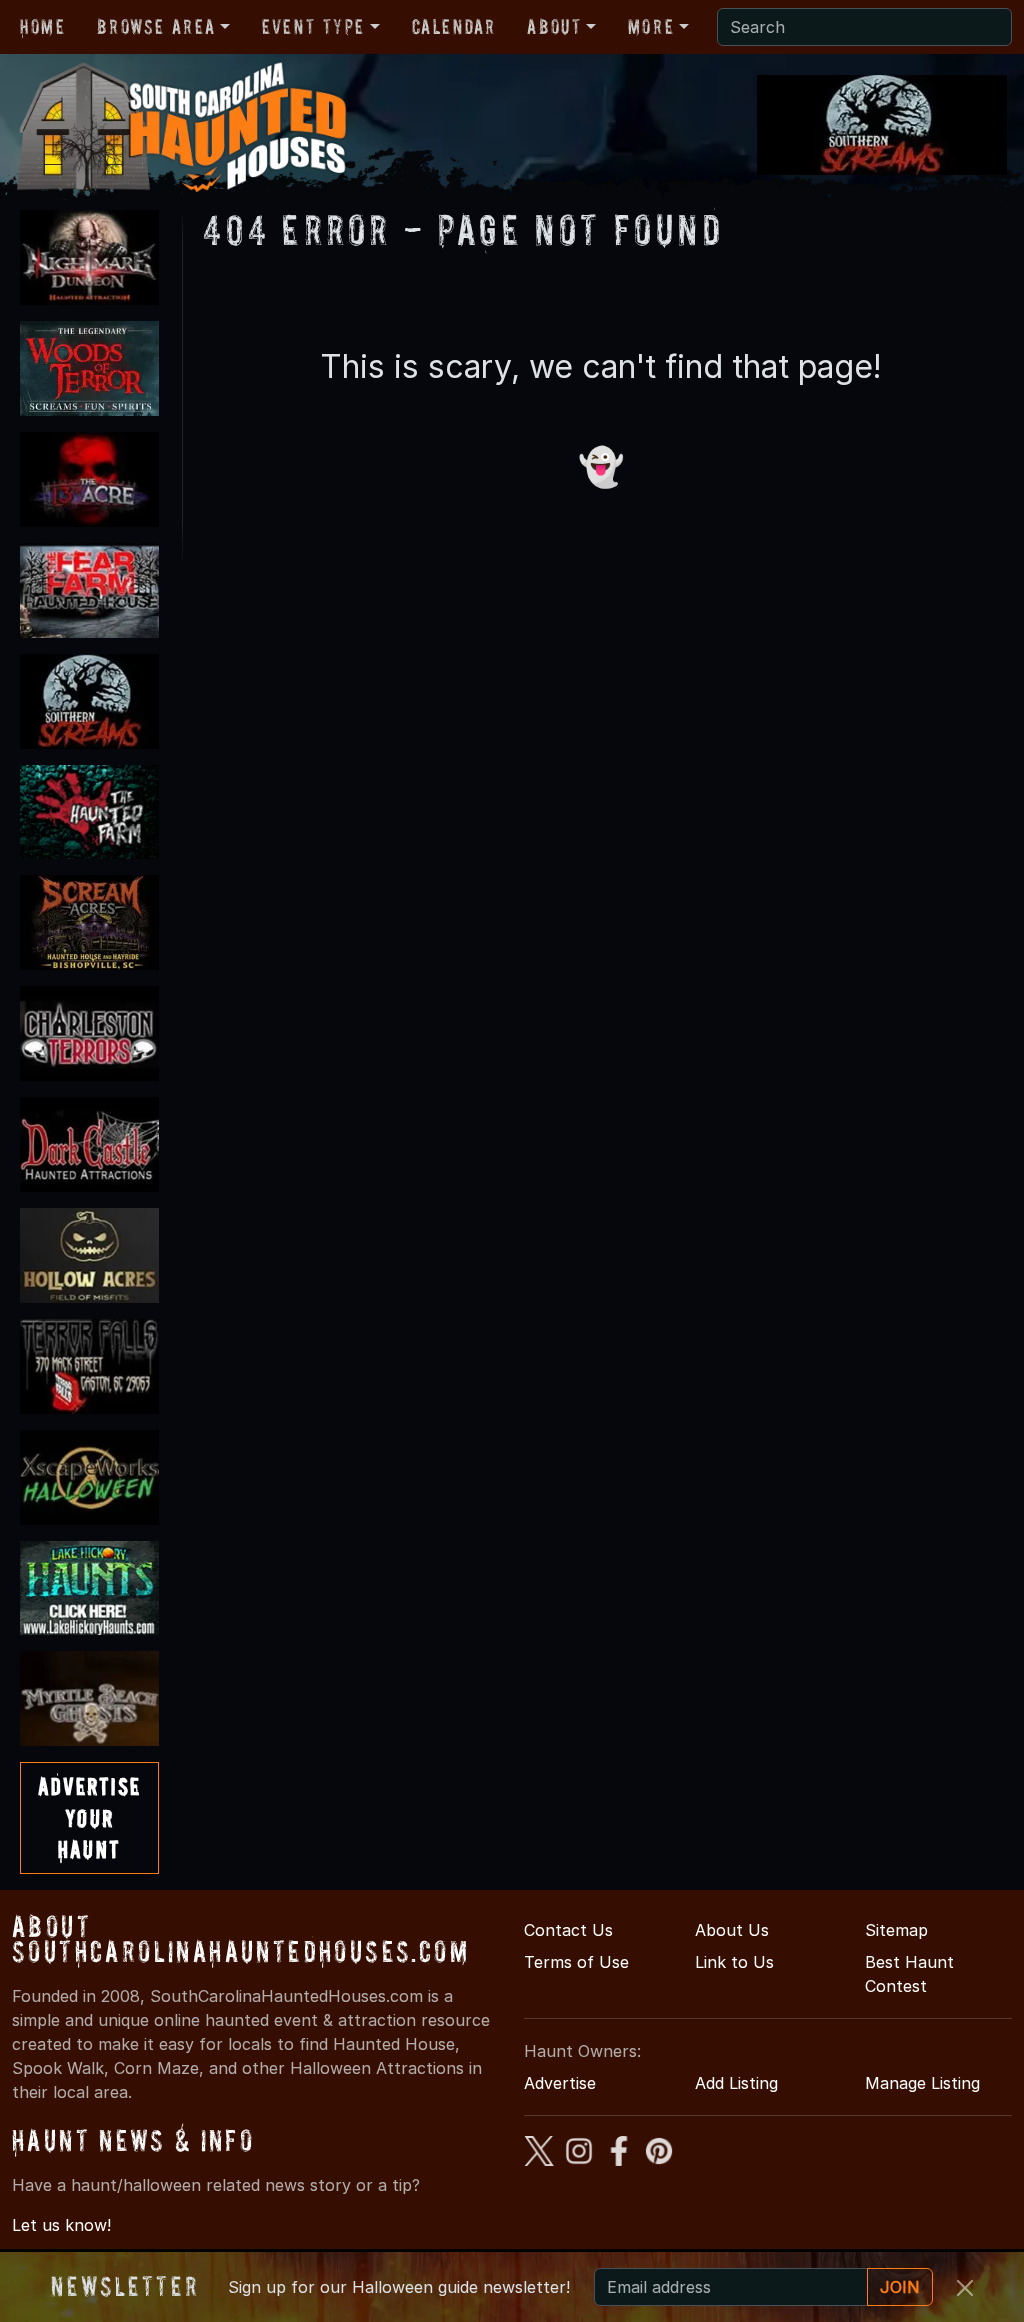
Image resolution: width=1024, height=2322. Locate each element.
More (651, 27)
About (554, 27)
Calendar (454, 27)
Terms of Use (576, 1962)
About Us (732, 1930)
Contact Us (568, 1930)
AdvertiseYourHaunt (89, 1817)
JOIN (900, 2287)
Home (42, 27)
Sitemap (896, 1930)
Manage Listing (922, 2083)
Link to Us (734, 1962)
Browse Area (156, 27)
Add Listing (736, 2083)
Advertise (560, 2083)
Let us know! (61, 2225)
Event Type (313, 27)
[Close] (965, 2288)
